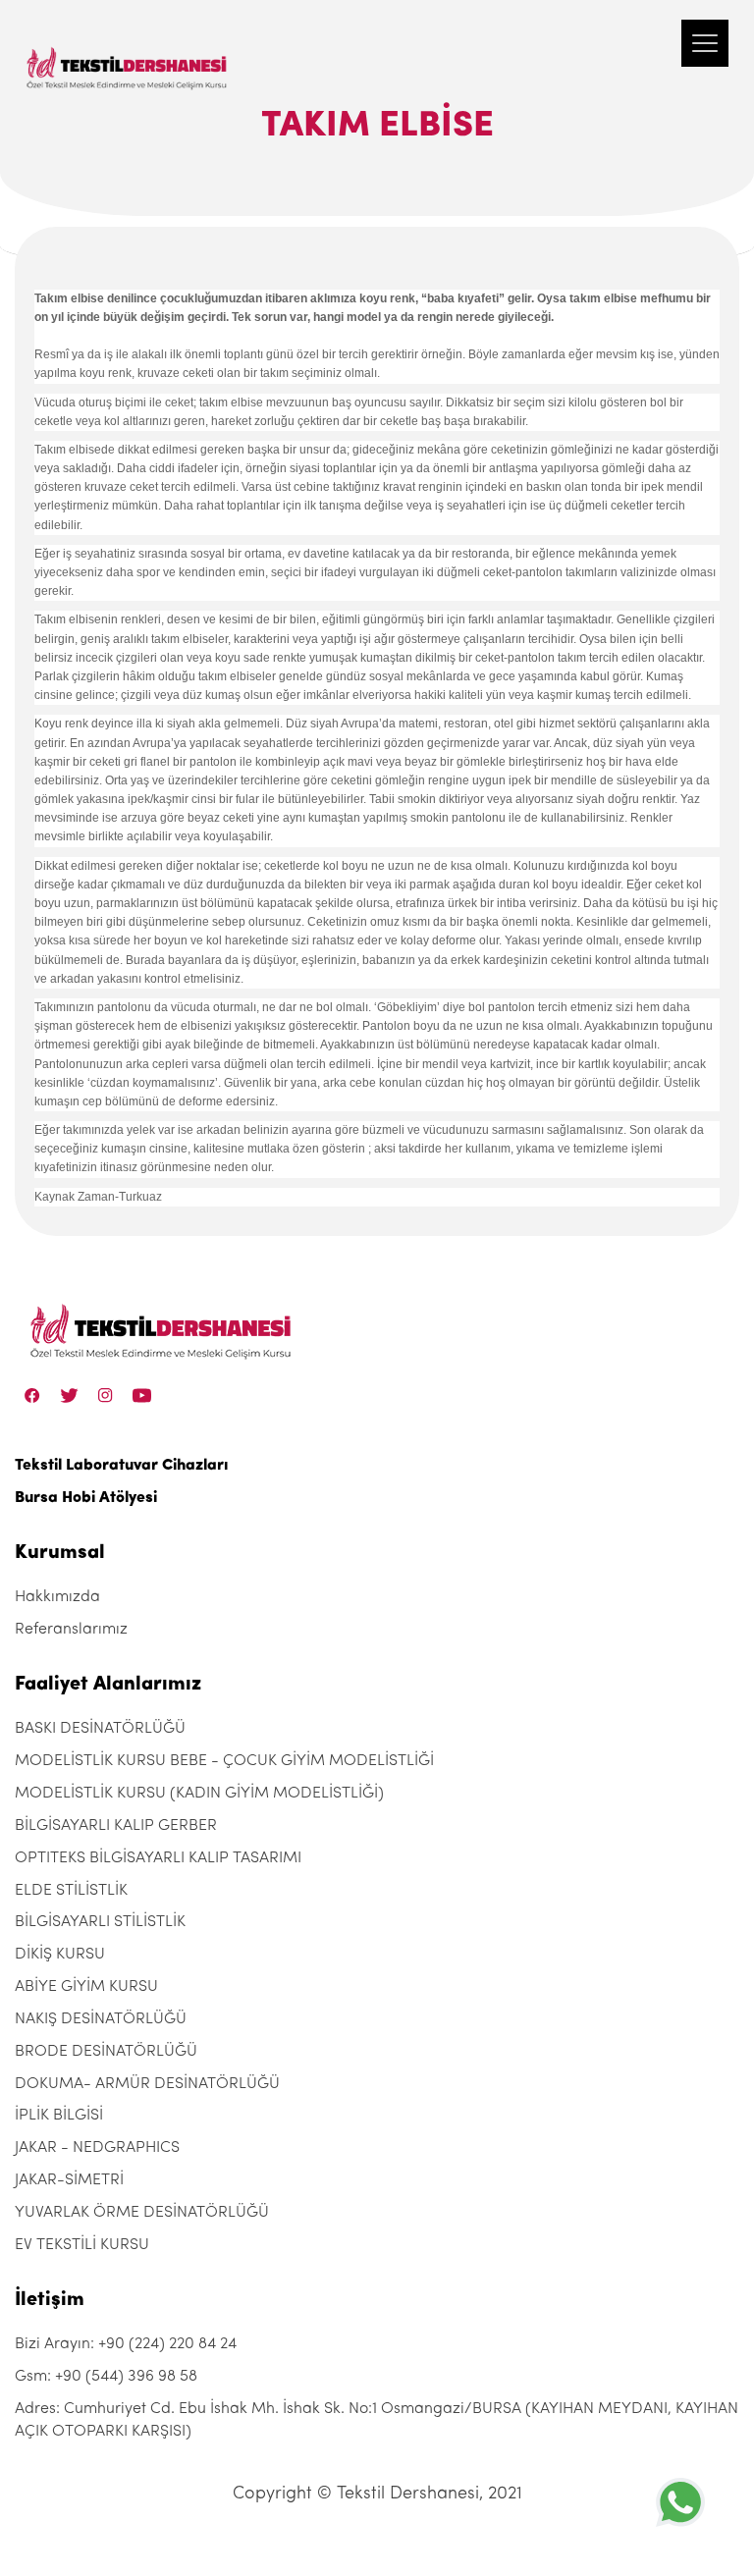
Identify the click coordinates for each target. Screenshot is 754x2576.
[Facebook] (32, 1395)
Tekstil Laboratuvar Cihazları (121, 1466)
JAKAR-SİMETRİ (69, 2180)
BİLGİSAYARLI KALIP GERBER (116, 1826)
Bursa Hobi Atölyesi (86, 1498)
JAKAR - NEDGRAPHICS (97, 2148)
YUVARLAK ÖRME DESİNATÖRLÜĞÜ (142, 2213)
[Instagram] (106, 1395)
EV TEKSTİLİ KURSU (82, 2245)
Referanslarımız (71, 1630)
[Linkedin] (142, 1395)
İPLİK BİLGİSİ (59, 2116)
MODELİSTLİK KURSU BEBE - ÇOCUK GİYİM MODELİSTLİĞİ (224, 1761)
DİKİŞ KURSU (60, 1955)
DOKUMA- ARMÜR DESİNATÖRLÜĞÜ (147, 2084)
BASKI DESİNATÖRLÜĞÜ (100, 1729)
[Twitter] (69, 1395)
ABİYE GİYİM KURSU (86, 1987)
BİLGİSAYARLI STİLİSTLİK (100, 1922)
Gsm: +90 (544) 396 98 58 (106, 2377)
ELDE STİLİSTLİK (71, 1891)
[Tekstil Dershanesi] (128, 49)
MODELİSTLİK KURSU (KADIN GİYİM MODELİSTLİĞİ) (199, 1794)
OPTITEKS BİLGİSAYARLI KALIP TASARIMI (158, 1858)
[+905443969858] (680, 2502)
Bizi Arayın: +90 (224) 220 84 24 (126, 2344)
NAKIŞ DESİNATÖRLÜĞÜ (101, 2019)
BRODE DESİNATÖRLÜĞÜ (106, 2052)
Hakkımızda (57, 1597)
